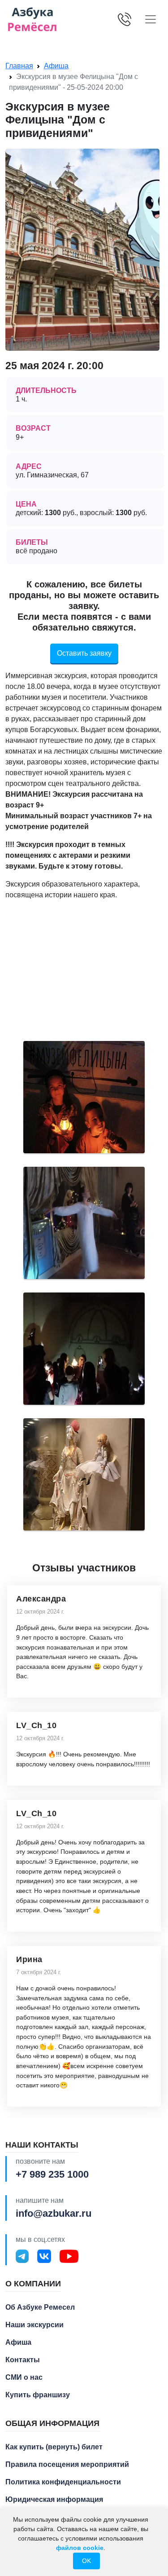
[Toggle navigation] (151, 19)
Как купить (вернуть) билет (54, 2447)
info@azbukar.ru (54, 2213)
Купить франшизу (38, 2395)
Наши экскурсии (34, 2325)
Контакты (23, 2360)
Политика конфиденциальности (63, 2482)
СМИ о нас (24, 2377)
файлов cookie (80, 2548)
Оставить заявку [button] (84, 653)
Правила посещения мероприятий (67, 2464)
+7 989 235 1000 (52, 2174)
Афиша (56, 66)
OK (86, 2561)
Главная (19, 66)
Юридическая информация (54, 2499)
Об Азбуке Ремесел (40, 2307)
